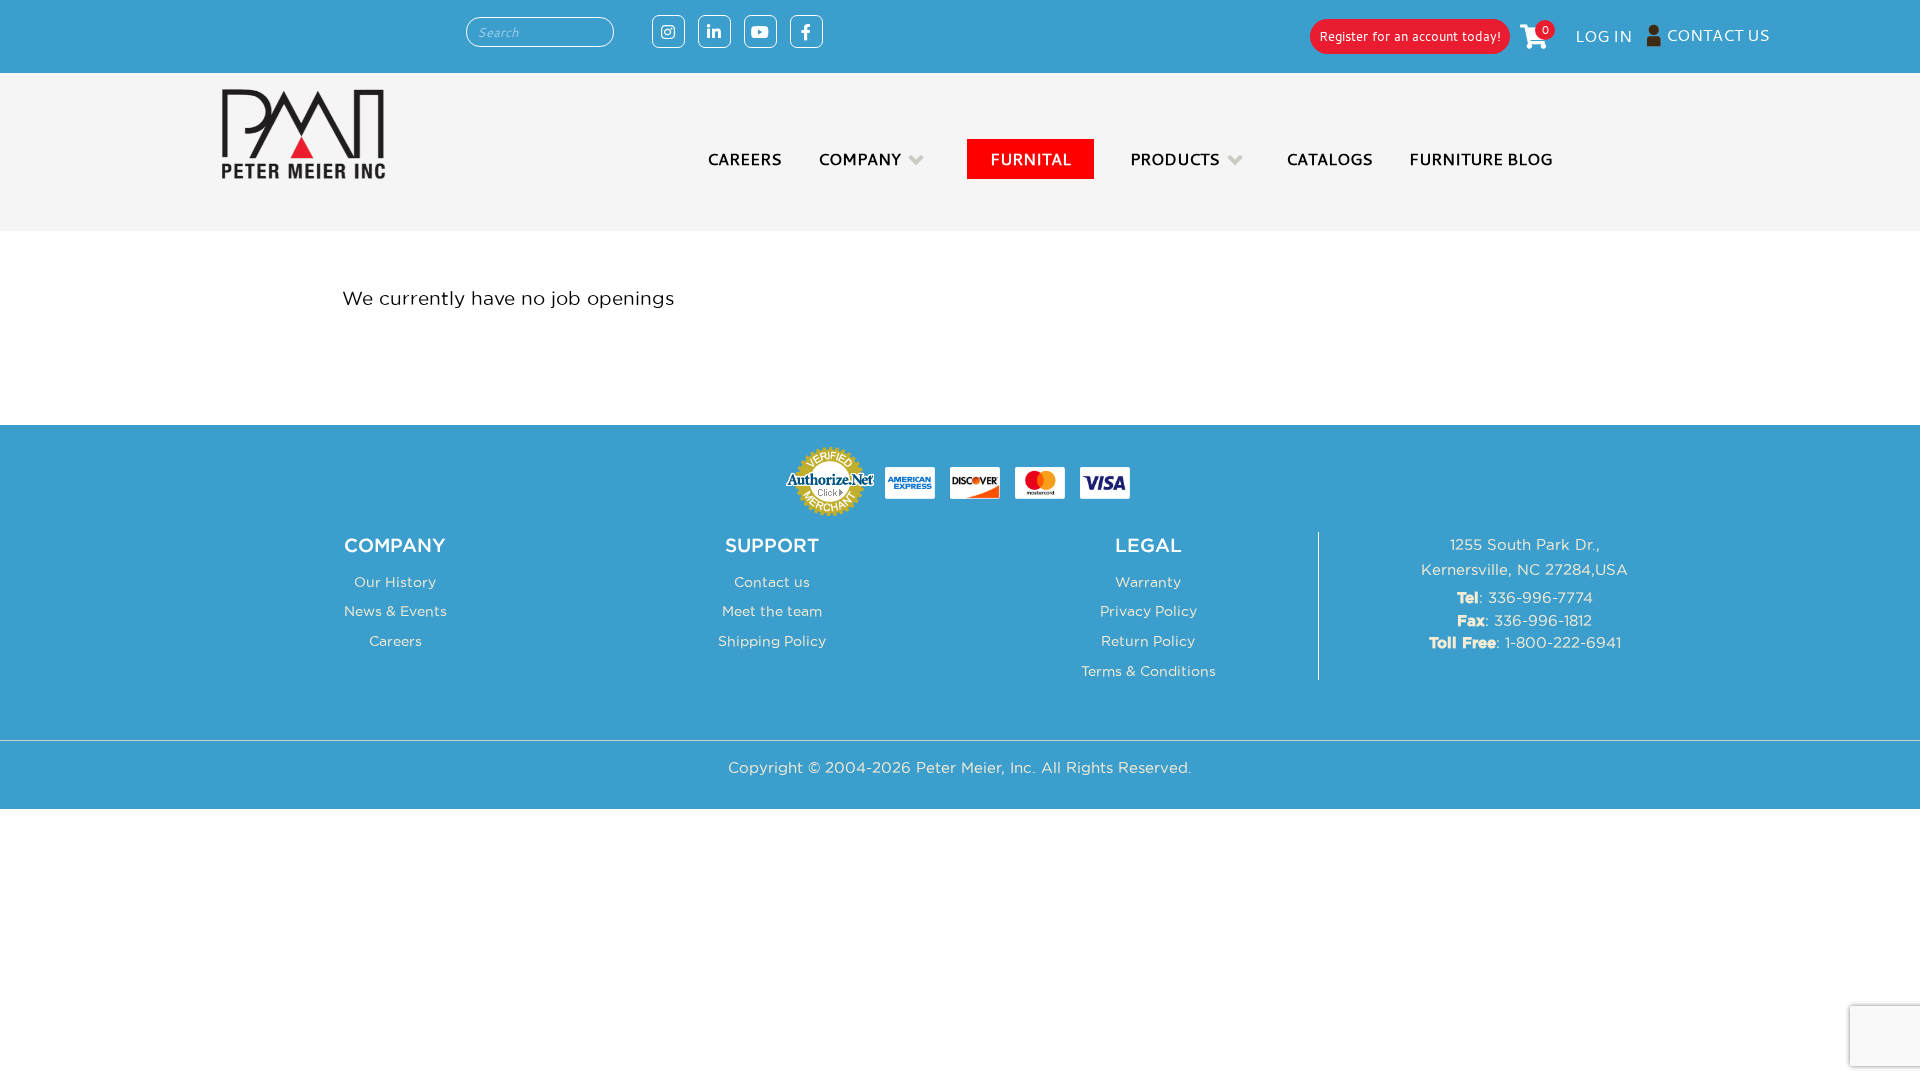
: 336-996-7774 (1525, 597)
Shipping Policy (772, 641)
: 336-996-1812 (1524, 620)
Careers (395, 641)
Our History (395, 582)
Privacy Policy (1148, 611)
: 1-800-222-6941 (1525, 642)
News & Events (395, 611)
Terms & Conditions (1148, 671)
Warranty (1148, 582)
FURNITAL (1030, 159)
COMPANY (859, 159)
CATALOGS (1329, 159)
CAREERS (744, 159)
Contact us (772, 582)
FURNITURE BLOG (1480, 159)
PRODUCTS (1175, 159)
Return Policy (1148, 641)
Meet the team (772, 611)
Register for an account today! (1410, 36)
